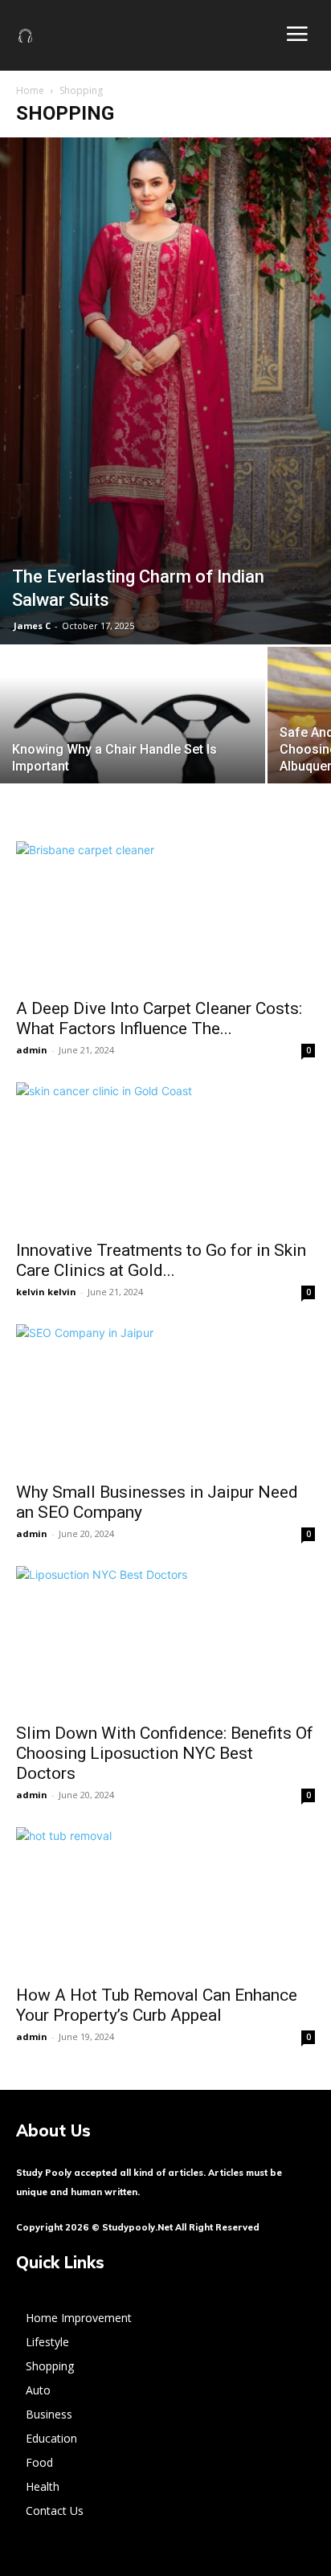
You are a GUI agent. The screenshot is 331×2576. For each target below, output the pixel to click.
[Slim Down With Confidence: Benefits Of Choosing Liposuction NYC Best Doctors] (165, 1640)
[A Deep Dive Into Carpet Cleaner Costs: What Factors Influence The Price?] (165, 915)
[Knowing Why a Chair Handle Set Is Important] (133, 746)
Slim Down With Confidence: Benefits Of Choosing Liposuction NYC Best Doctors (165, 1753)
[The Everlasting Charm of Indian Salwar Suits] (165, 391)
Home (30, 90)
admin (32, 1050)
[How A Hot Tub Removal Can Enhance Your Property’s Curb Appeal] (165, 1901)
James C (32, 626)
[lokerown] (26, 35)
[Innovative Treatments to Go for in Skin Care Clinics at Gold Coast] (165, 1156)
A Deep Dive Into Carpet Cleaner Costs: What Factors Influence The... (159, 1018)
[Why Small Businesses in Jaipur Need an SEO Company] (165, 1398)
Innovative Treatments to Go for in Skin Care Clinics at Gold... (161, 1260)
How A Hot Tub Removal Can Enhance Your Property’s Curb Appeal (157, 2005)
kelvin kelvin (46, 1292)
